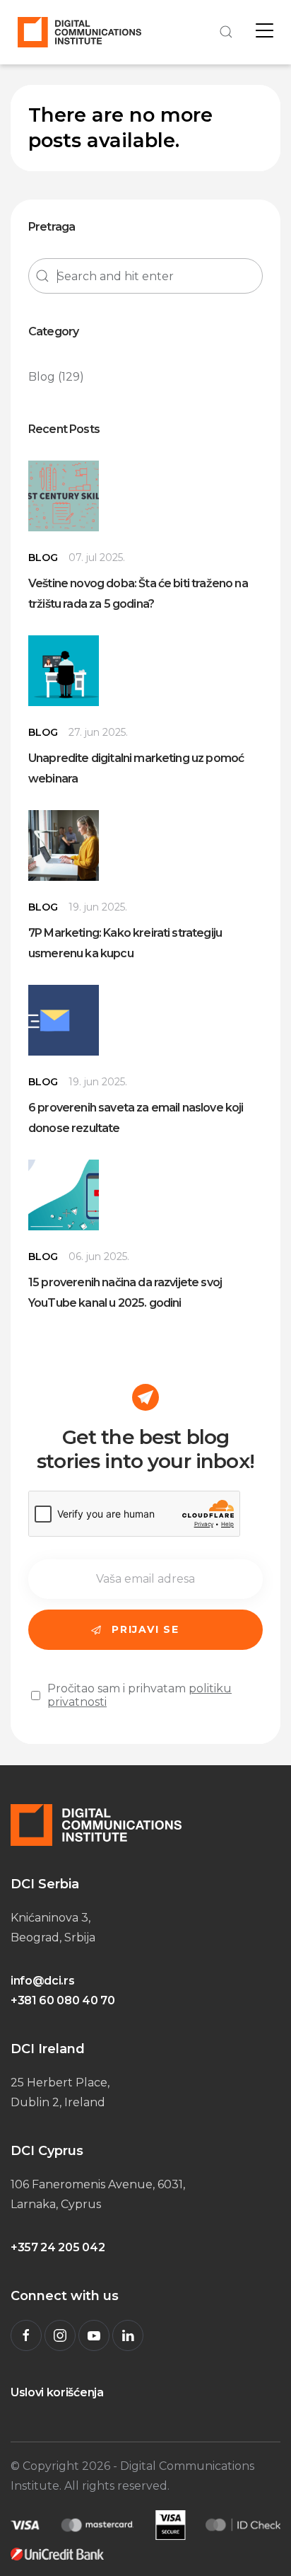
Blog (42, 377)
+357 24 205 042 (58, 2247)
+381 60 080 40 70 (63, 2000)
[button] (224, 32)
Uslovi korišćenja (57, 2392)
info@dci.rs (42, 1981)
